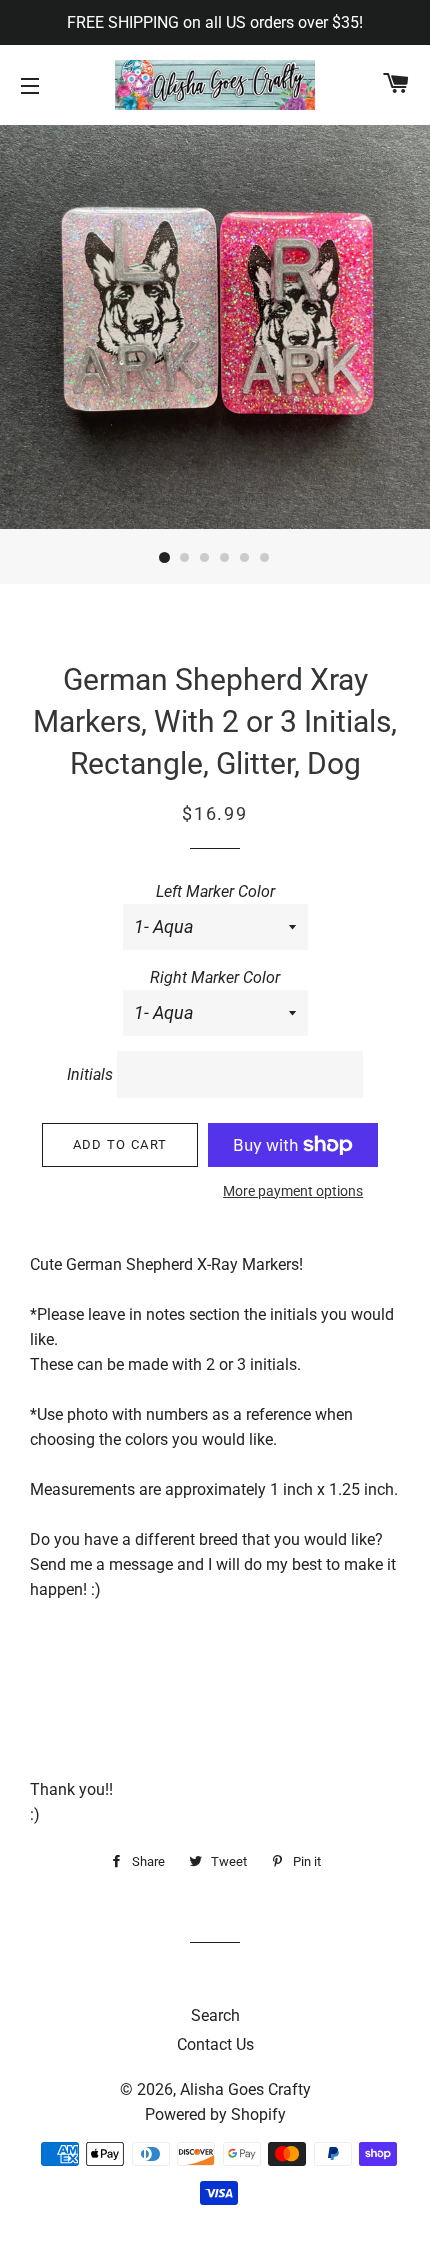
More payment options (293, 1191)
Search (215, 2015)
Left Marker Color (215, 891)
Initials (90, 1074)
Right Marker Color (215, 977)
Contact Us (215, 2044)
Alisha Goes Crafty (245, 2089)
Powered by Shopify (215, 2114)
